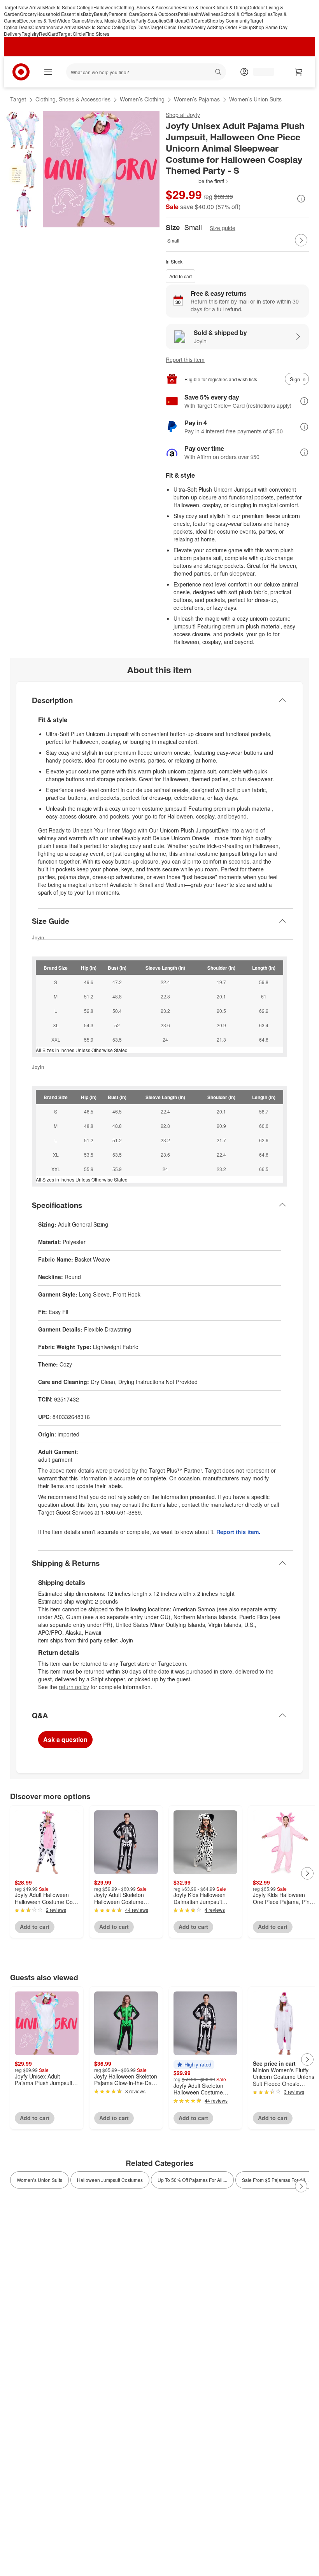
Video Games (72, 20)
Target (18, 99)
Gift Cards (196, 20)
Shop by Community (228, 20)
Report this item (185, 360)
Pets (182, 14)
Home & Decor (197, 7)
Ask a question (65, 1739)
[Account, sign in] (260, 72)
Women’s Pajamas (197, 99)
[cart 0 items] (299, 72)
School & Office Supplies (247, 14)
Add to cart (181, 276)
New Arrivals (67, 27)
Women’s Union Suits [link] (39, 2180)
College (85, 7)
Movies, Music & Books (111, 20)
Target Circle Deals (170, 27)
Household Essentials (60, 14)
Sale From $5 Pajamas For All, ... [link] (276, 2180)
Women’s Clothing (142, 99)
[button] (197, 181)
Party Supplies (151, 20)
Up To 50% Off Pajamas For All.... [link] (192, 2180)
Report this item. (238, 1532)
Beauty (101, 14)
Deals (25, 27)
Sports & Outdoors (159, 14)
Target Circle (72, 34)
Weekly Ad (202, 27)
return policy (74, 1687)
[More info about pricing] (301, 199)
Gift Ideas (176, 20)
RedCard (49, 34)
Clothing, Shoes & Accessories (149, 7)
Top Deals (139, 27)
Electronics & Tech (39, 20)
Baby (88, 14)
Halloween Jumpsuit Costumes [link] (110, 2180)
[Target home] (21, 72)
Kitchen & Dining (230, 7)
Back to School (61, 7)
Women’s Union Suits (255, 99)
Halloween (105, 7)
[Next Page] (301, 240)
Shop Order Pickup (233, 27)
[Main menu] (48, 72)
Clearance (42, 27)
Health (194, 14)
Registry (30, 34)
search (219, 73)
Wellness (211, 14)
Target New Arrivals (25, 7)
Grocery (28, 14)
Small (173, 240)
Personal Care (124, 14)
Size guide (223, 228)
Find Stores (97, 34)
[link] (197, 181)
